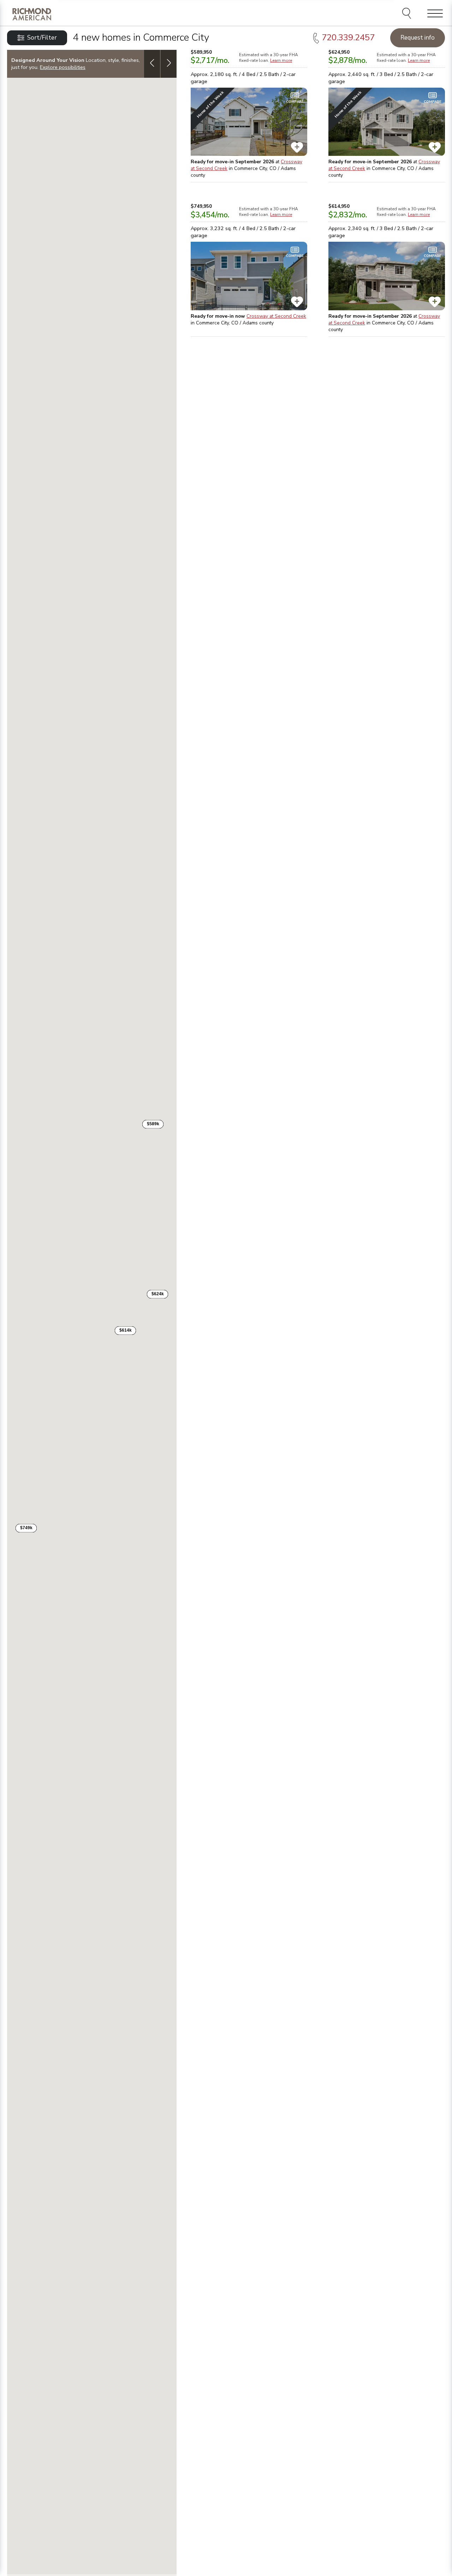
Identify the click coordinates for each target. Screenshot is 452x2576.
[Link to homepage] (32, 14)
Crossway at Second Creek (276, 316)
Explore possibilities (63, 67)
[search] (408, 14)
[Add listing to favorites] (297, 147)
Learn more (281, 60)
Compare (295, 102)
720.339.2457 (348, 37)
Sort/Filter (42, 38)
